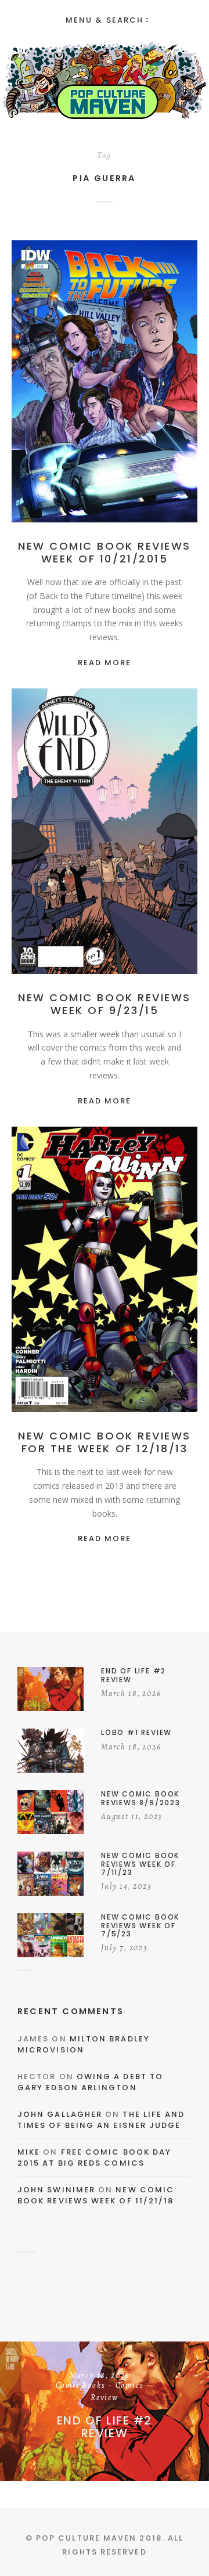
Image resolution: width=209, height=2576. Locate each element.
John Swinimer (56, 2190)
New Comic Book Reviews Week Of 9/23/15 (104, 1004)
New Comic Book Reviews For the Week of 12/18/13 (104, 1442)
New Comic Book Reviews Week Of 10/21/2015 (104, 552)
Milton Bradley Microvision (84, 2045)
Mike (29, 2152)
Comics (86, 394)
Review (124, 394)
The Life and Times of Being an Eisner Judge (101, 2120)
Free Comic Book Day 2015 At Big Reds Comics (94, 2158)
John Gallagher (60, 2114)
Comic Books (137, 382)
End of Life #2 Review (105, 2427)
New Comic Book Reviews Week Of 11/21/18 (96, 2196)
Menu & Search (105, 20)
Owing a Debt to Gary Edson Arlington (90, 2082)
